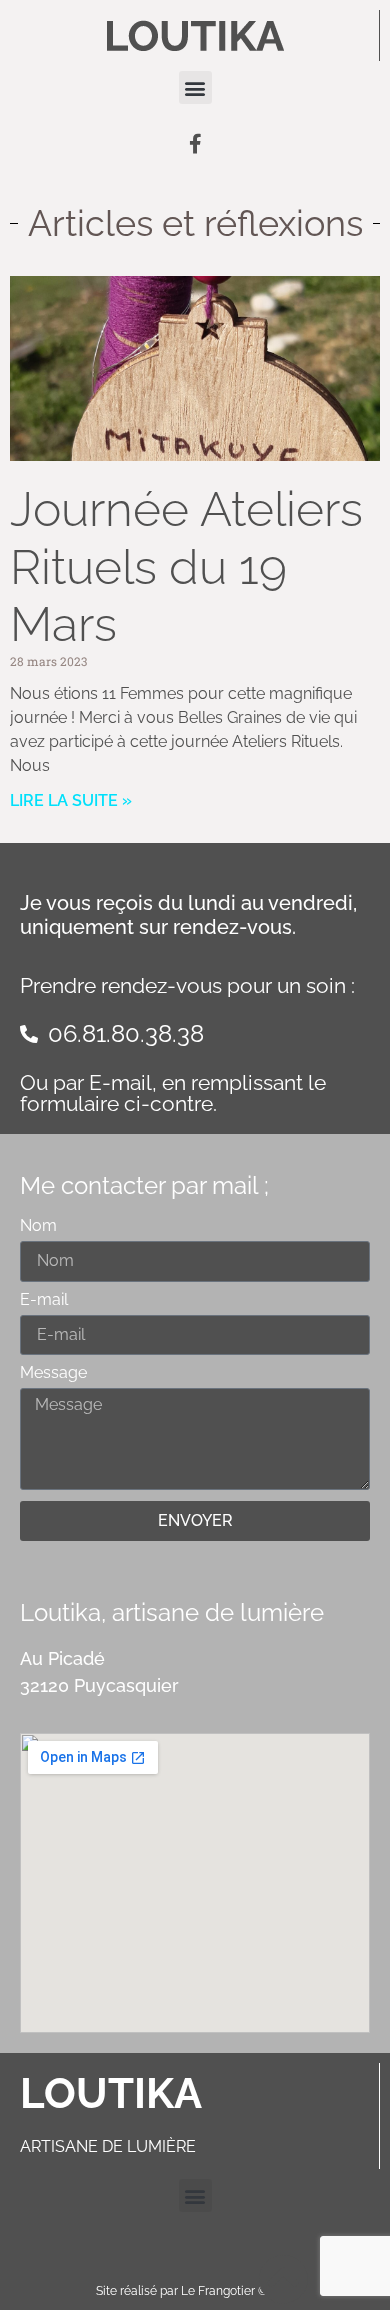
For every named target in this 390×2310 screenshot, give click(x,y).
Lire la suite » (71, 800)
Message (53, 1373)
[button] (195, 87)
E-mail (44, 1300)
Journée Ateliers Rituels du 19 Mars (186, 566)
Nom (38, 1226)
